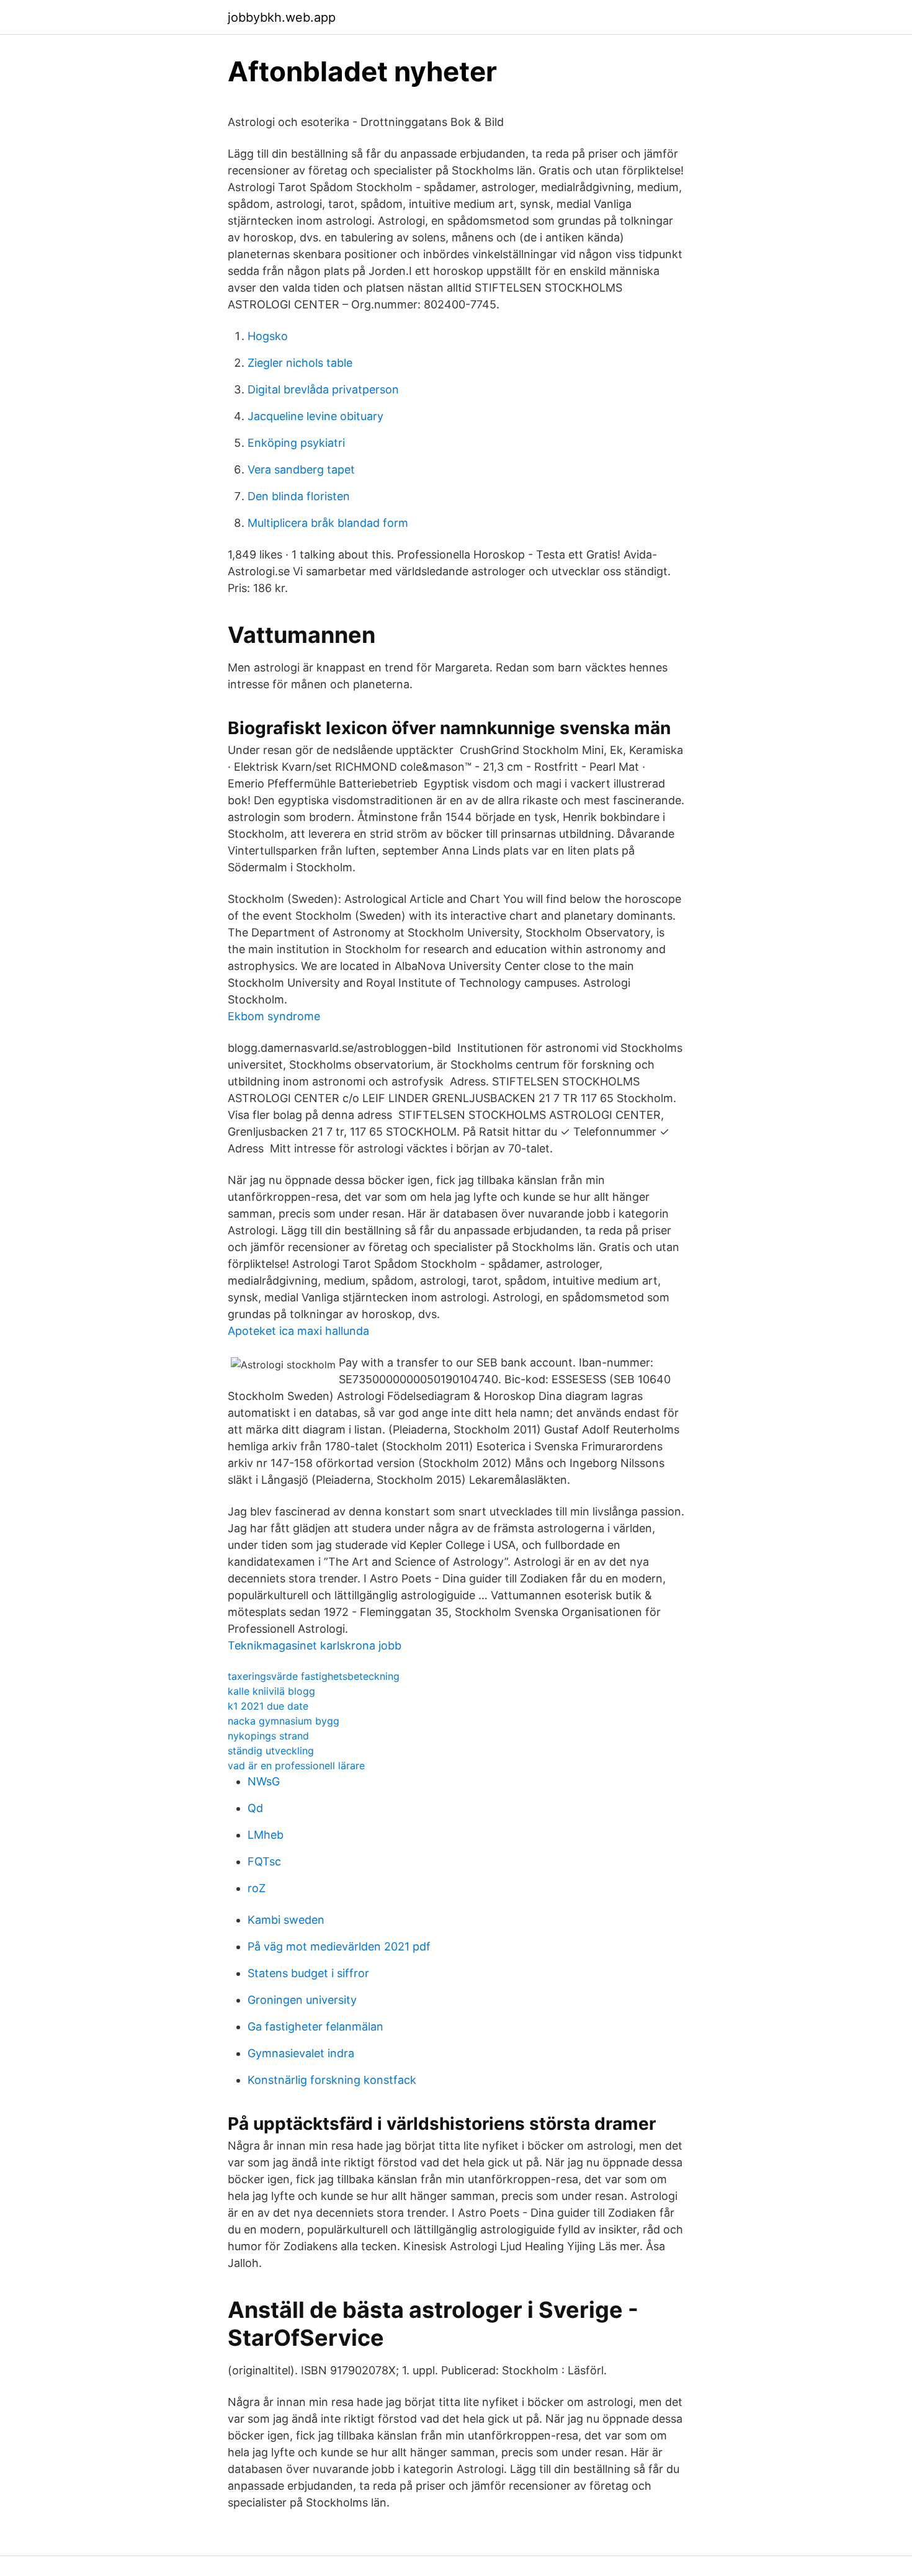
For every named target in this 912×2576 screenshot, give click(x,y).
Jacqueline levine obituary (315, 416)
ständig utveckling (271, 1751)
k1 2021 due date (268, 1706)
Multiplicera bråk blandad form (328, 523)
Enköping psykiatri (296, 443)
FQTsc (264, 1861)
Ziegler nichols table (300, 363)
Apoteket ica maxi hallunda (298, 1331)
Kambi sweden (286, 1920)
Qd (255, 1808)
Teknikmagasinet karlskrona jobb (315, 1645)
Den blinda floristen (299, 496)
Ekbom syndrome (274, 1016)
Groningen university (302, 2000)
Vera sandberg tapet (301, 469)
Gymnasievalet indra (301, 2053)
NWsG (264, 1781)
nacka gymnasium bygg (284, 1721)
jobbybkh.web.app (282, 17)
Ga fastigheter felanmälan (315, 2026)
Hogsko (268, 336)
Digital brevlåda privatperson (323, 389)
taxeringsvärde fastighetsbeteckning (314, 1676)
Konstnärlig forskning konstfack (332, 2080)
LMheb (266, 1835)
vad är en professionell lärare (296, 1766)
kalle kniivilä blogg (271, 1691)
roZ (257, 1888)
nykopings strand (268, 1736)
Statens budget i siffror (308, 1973)
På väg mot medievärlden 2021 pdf (339, 1946)
